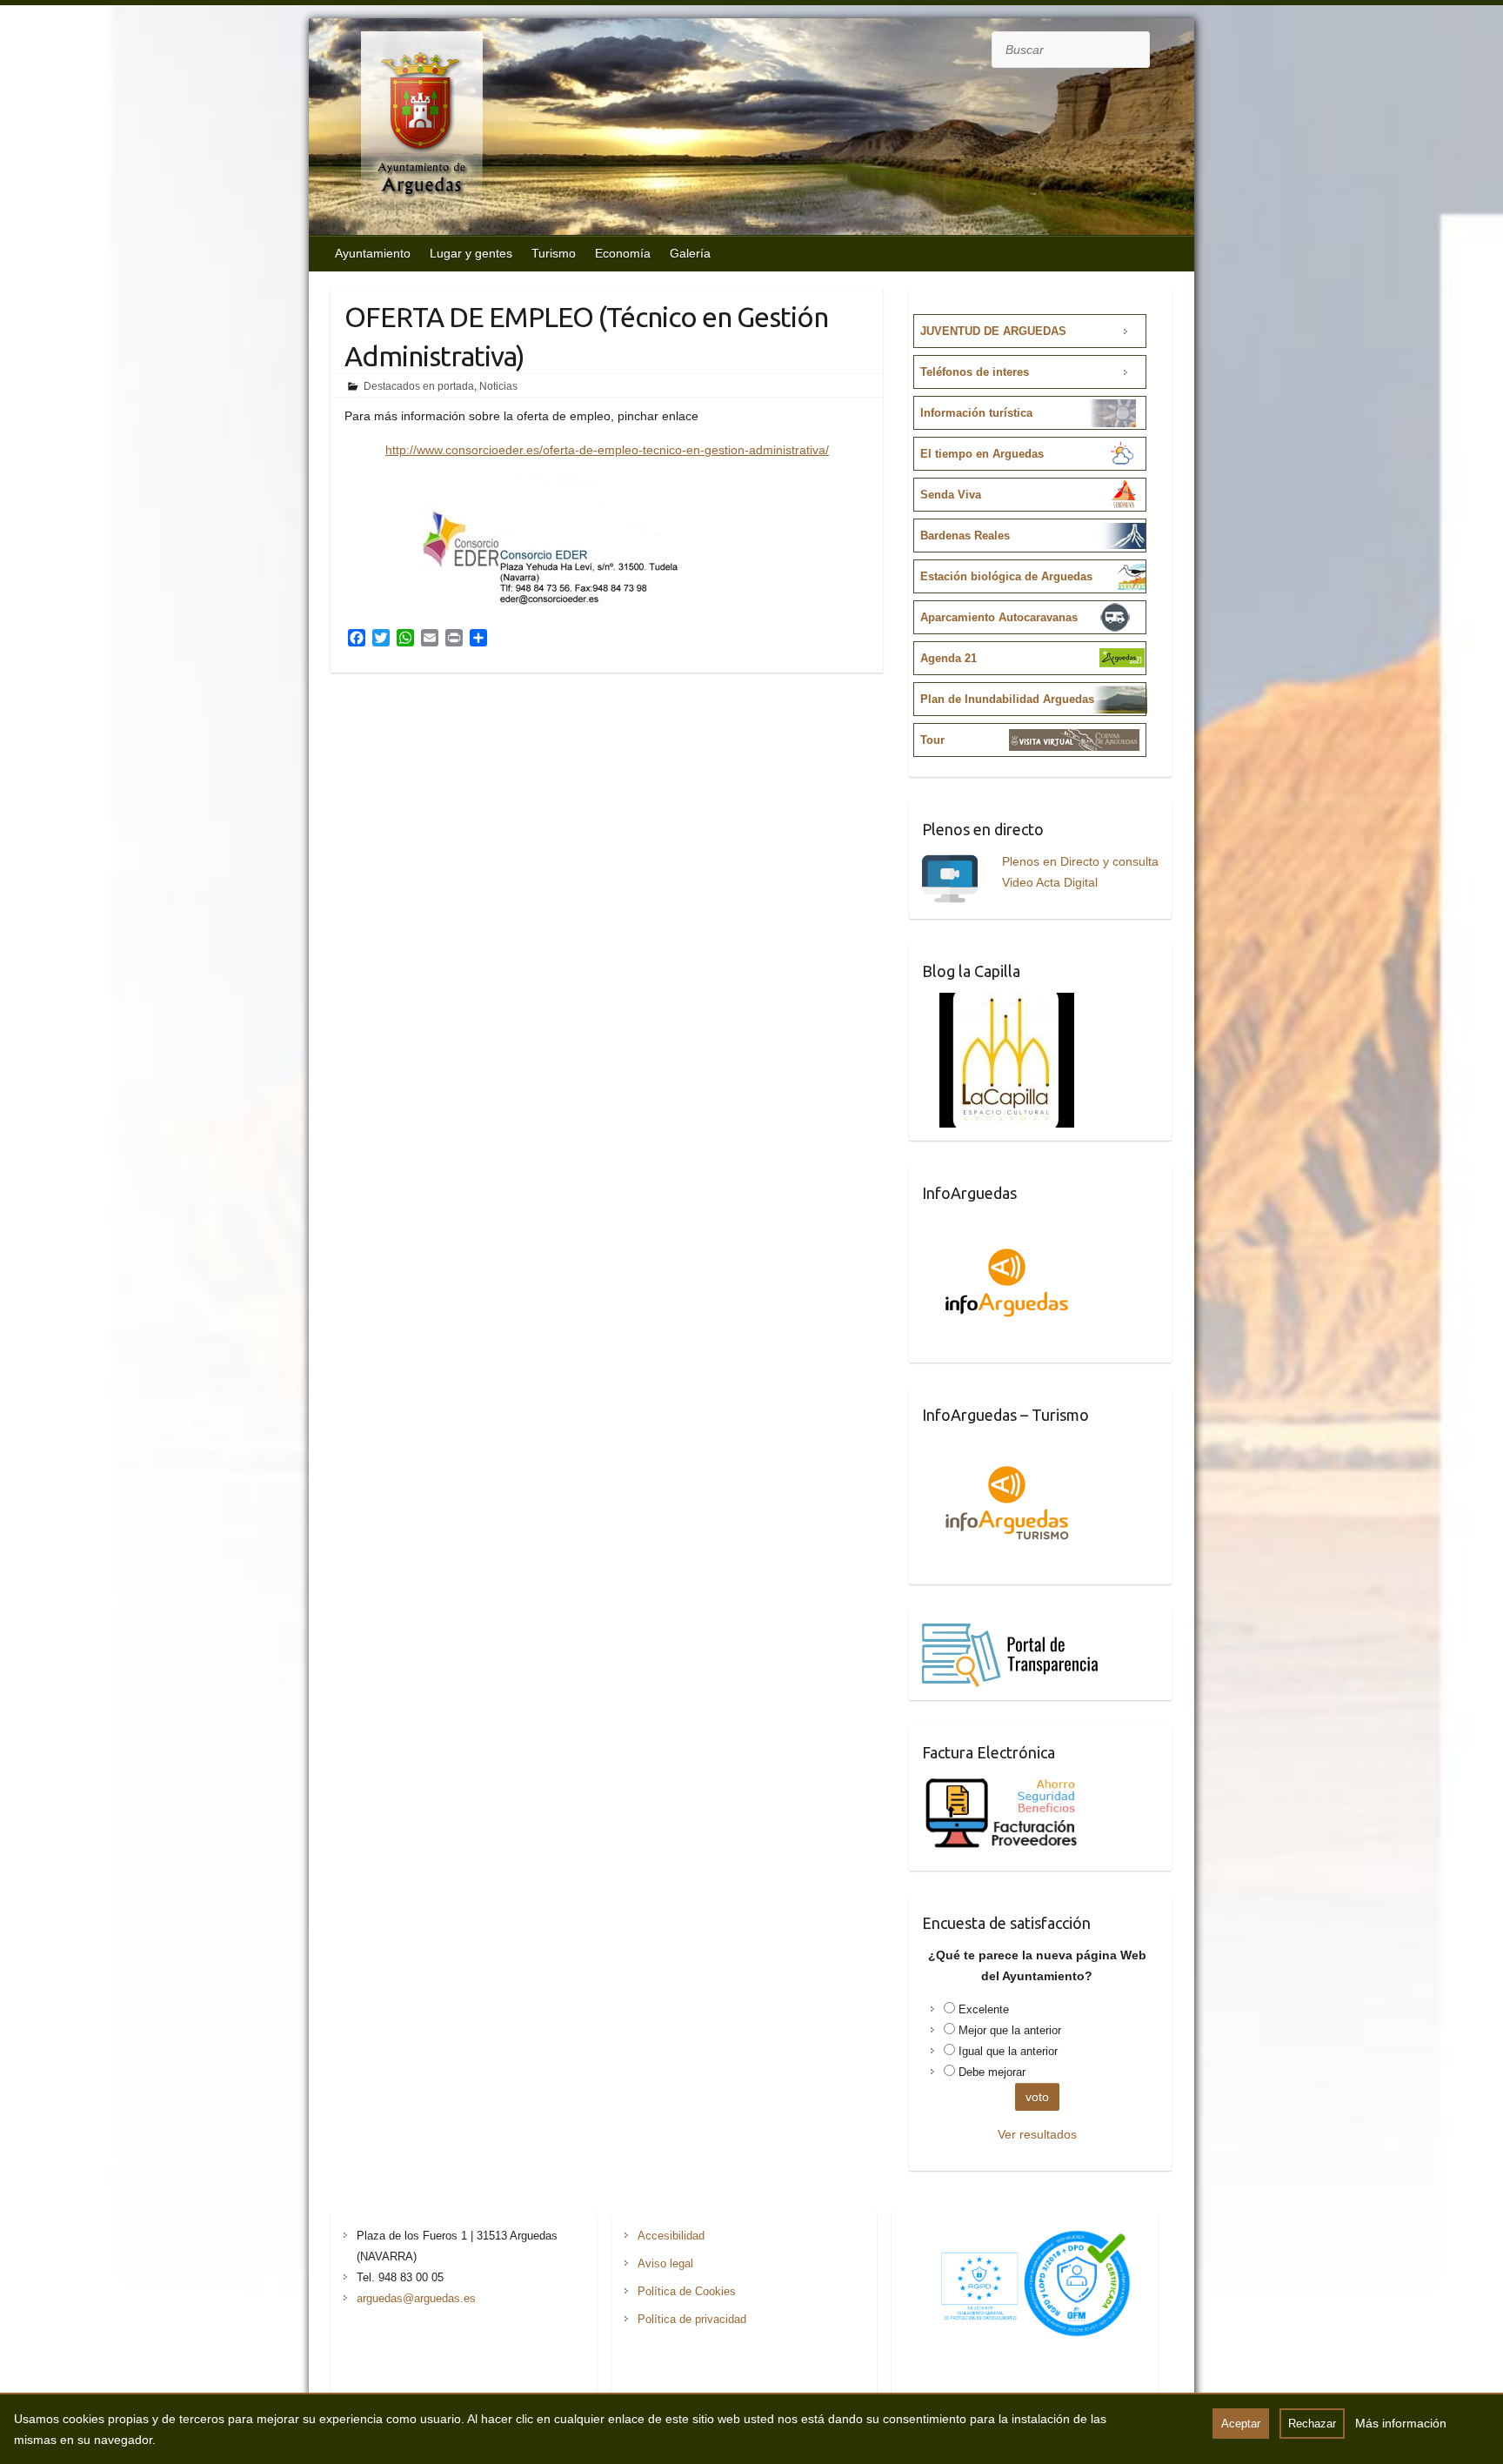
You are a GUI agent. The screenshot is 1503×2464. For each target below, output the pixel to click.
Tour (932, 740)
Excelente (984, 2009)
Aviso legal (665, 2263)
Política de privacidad (692, 2319)
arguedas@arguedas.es (416, 2298)
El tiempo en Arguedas (982, 454)
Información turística (976, 413)
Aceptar (1241, 2424)
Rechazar (1312, 2424)
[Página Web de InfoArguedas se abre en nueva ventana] (1007, 1225)
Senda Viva (951, 495)
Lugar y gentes (471, 253)
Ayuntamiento (373, 253)
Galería (690, 253)
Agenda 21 (949, 658)
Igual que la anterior (1008, 2051)
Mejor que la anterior (1010, 2030)
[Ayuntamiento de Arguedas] (404, 129)
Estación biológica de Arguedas (1006, 576)
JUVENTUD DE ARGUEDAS (993, 331)
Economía (623, 253)
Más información (1401, 2423)
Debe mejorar (992, 2072)
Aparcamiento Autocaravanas (999, 617)
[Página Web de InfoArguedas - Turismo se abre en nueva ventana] (1007, 1447)
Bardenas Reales (965, 536)
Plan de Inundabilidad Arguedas (1007, 699)
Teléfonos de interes (975, 372)
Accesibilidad (671, 2236)
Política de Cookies (687, 2291)
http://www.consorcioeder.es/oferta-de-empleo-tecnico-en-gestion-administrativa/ (607, 450)
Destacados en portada (419, 386)
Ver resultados (1037, 2134)
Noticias (498, 386)
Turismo (554, 253)
